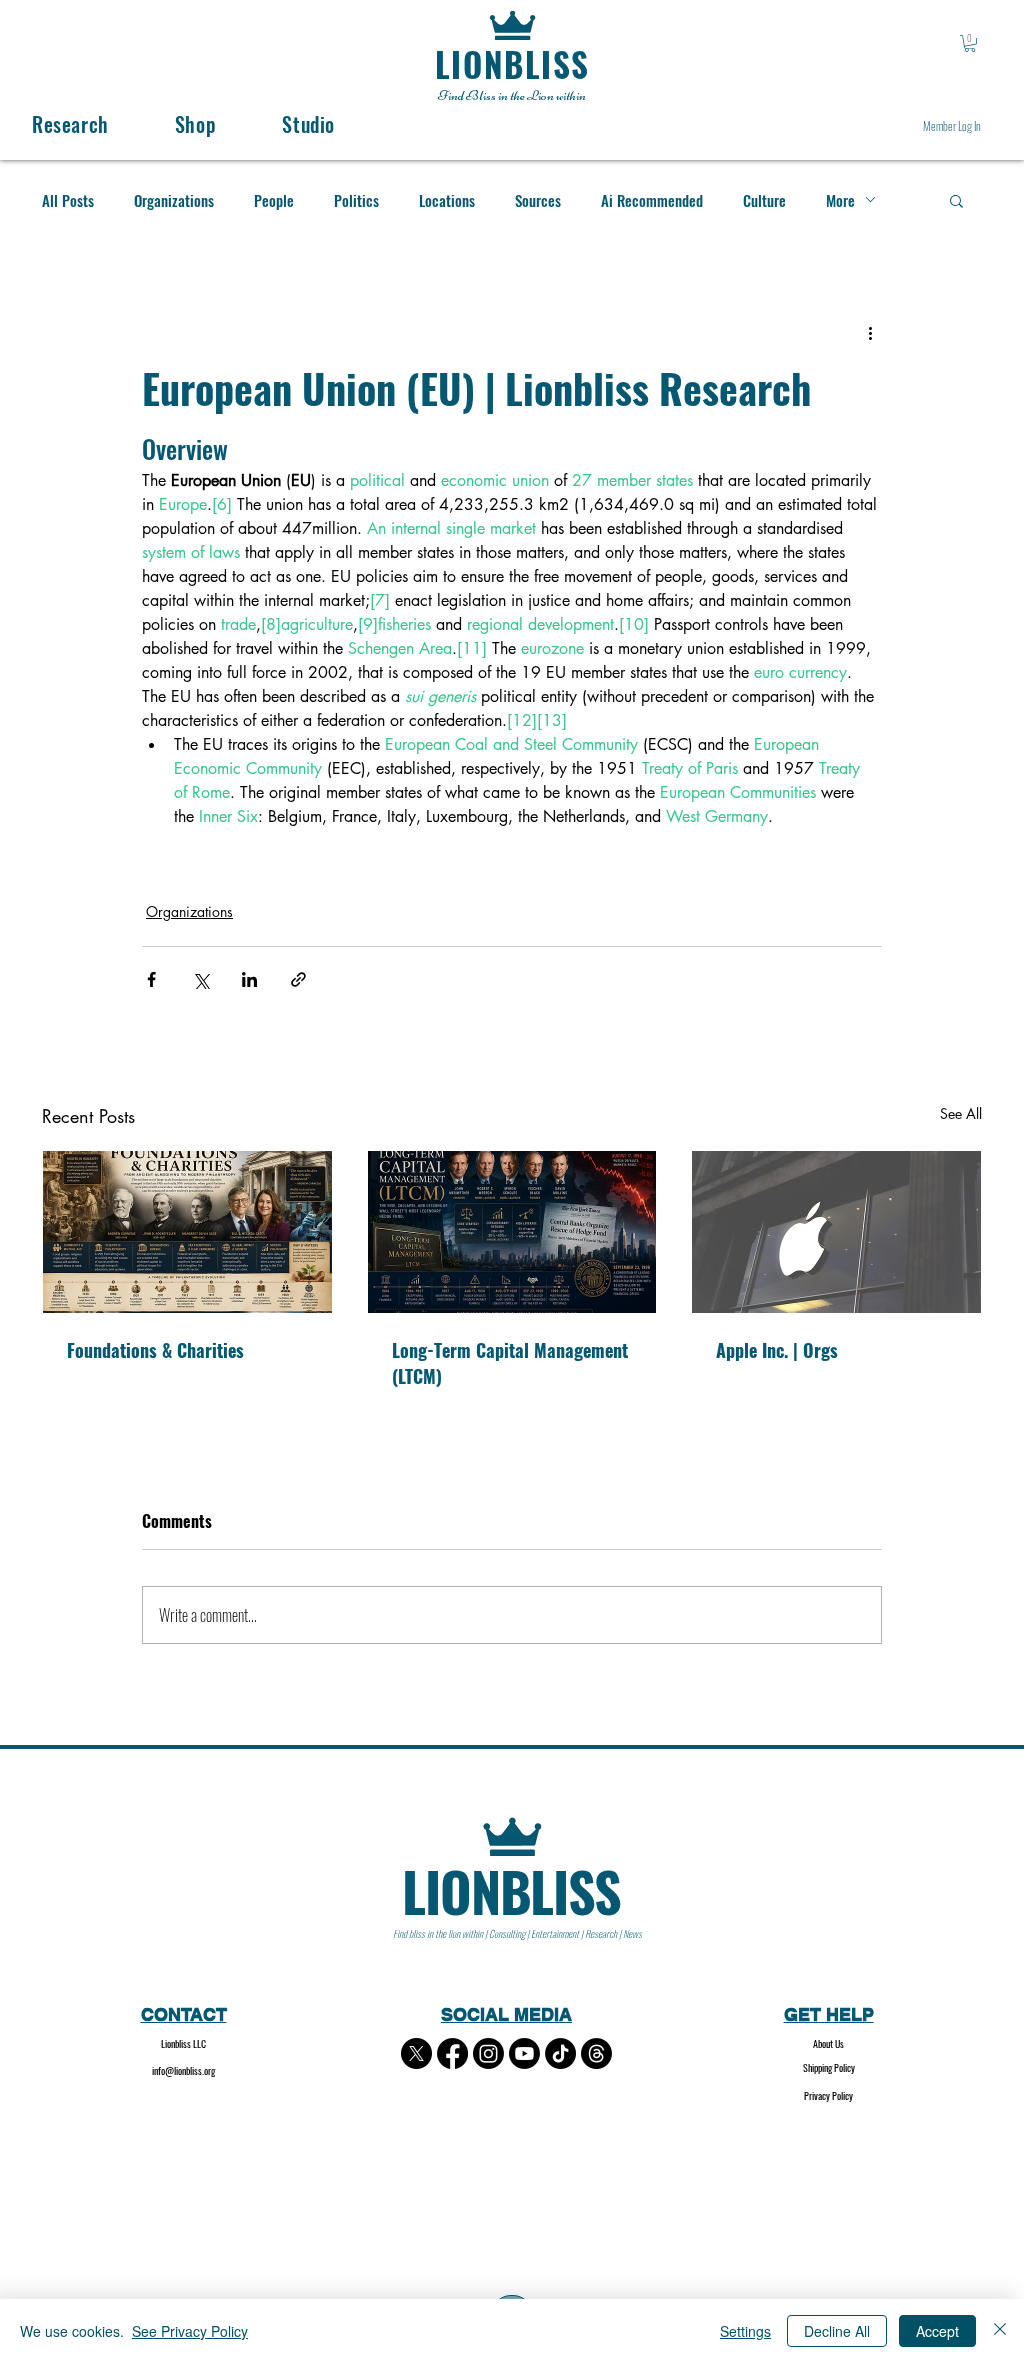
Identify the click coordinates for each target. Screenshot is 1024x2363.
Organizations (174, 200)
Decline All (837, 2331)
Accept (937, 2331)
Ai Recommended (652, 200)
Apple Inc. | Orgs (777, 1350)
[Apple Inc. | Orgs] (836, 1232)
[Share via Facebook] (151, 979)
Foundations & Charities (155, 1350)
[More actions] (870, 333)
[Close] (1000, 2331)
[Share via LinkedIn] (249, 979)
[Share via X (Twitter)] (200, 979)
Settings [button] (745, 2331)
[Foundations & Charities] (187, 1232)
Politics (356, 200)
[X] (416, 2053)
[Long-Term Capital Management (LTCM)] (512, 1232)
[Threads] (596, 2053)
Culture (764, 200)
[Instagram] (488, 2053)
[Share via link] (298, 979)
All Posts (68, 200)
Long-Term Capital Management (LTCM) (510, 1363)
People (274, 200)
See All (961, 1113)
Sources (538, 200)
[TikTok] (560, 2053)
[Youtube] (524, 2053)
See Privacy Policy (190, 2331)
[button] (970, 43)
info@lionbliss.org (183, 2070)
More (840, 200)
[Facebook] (452, 2053)
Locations (447, 200)
